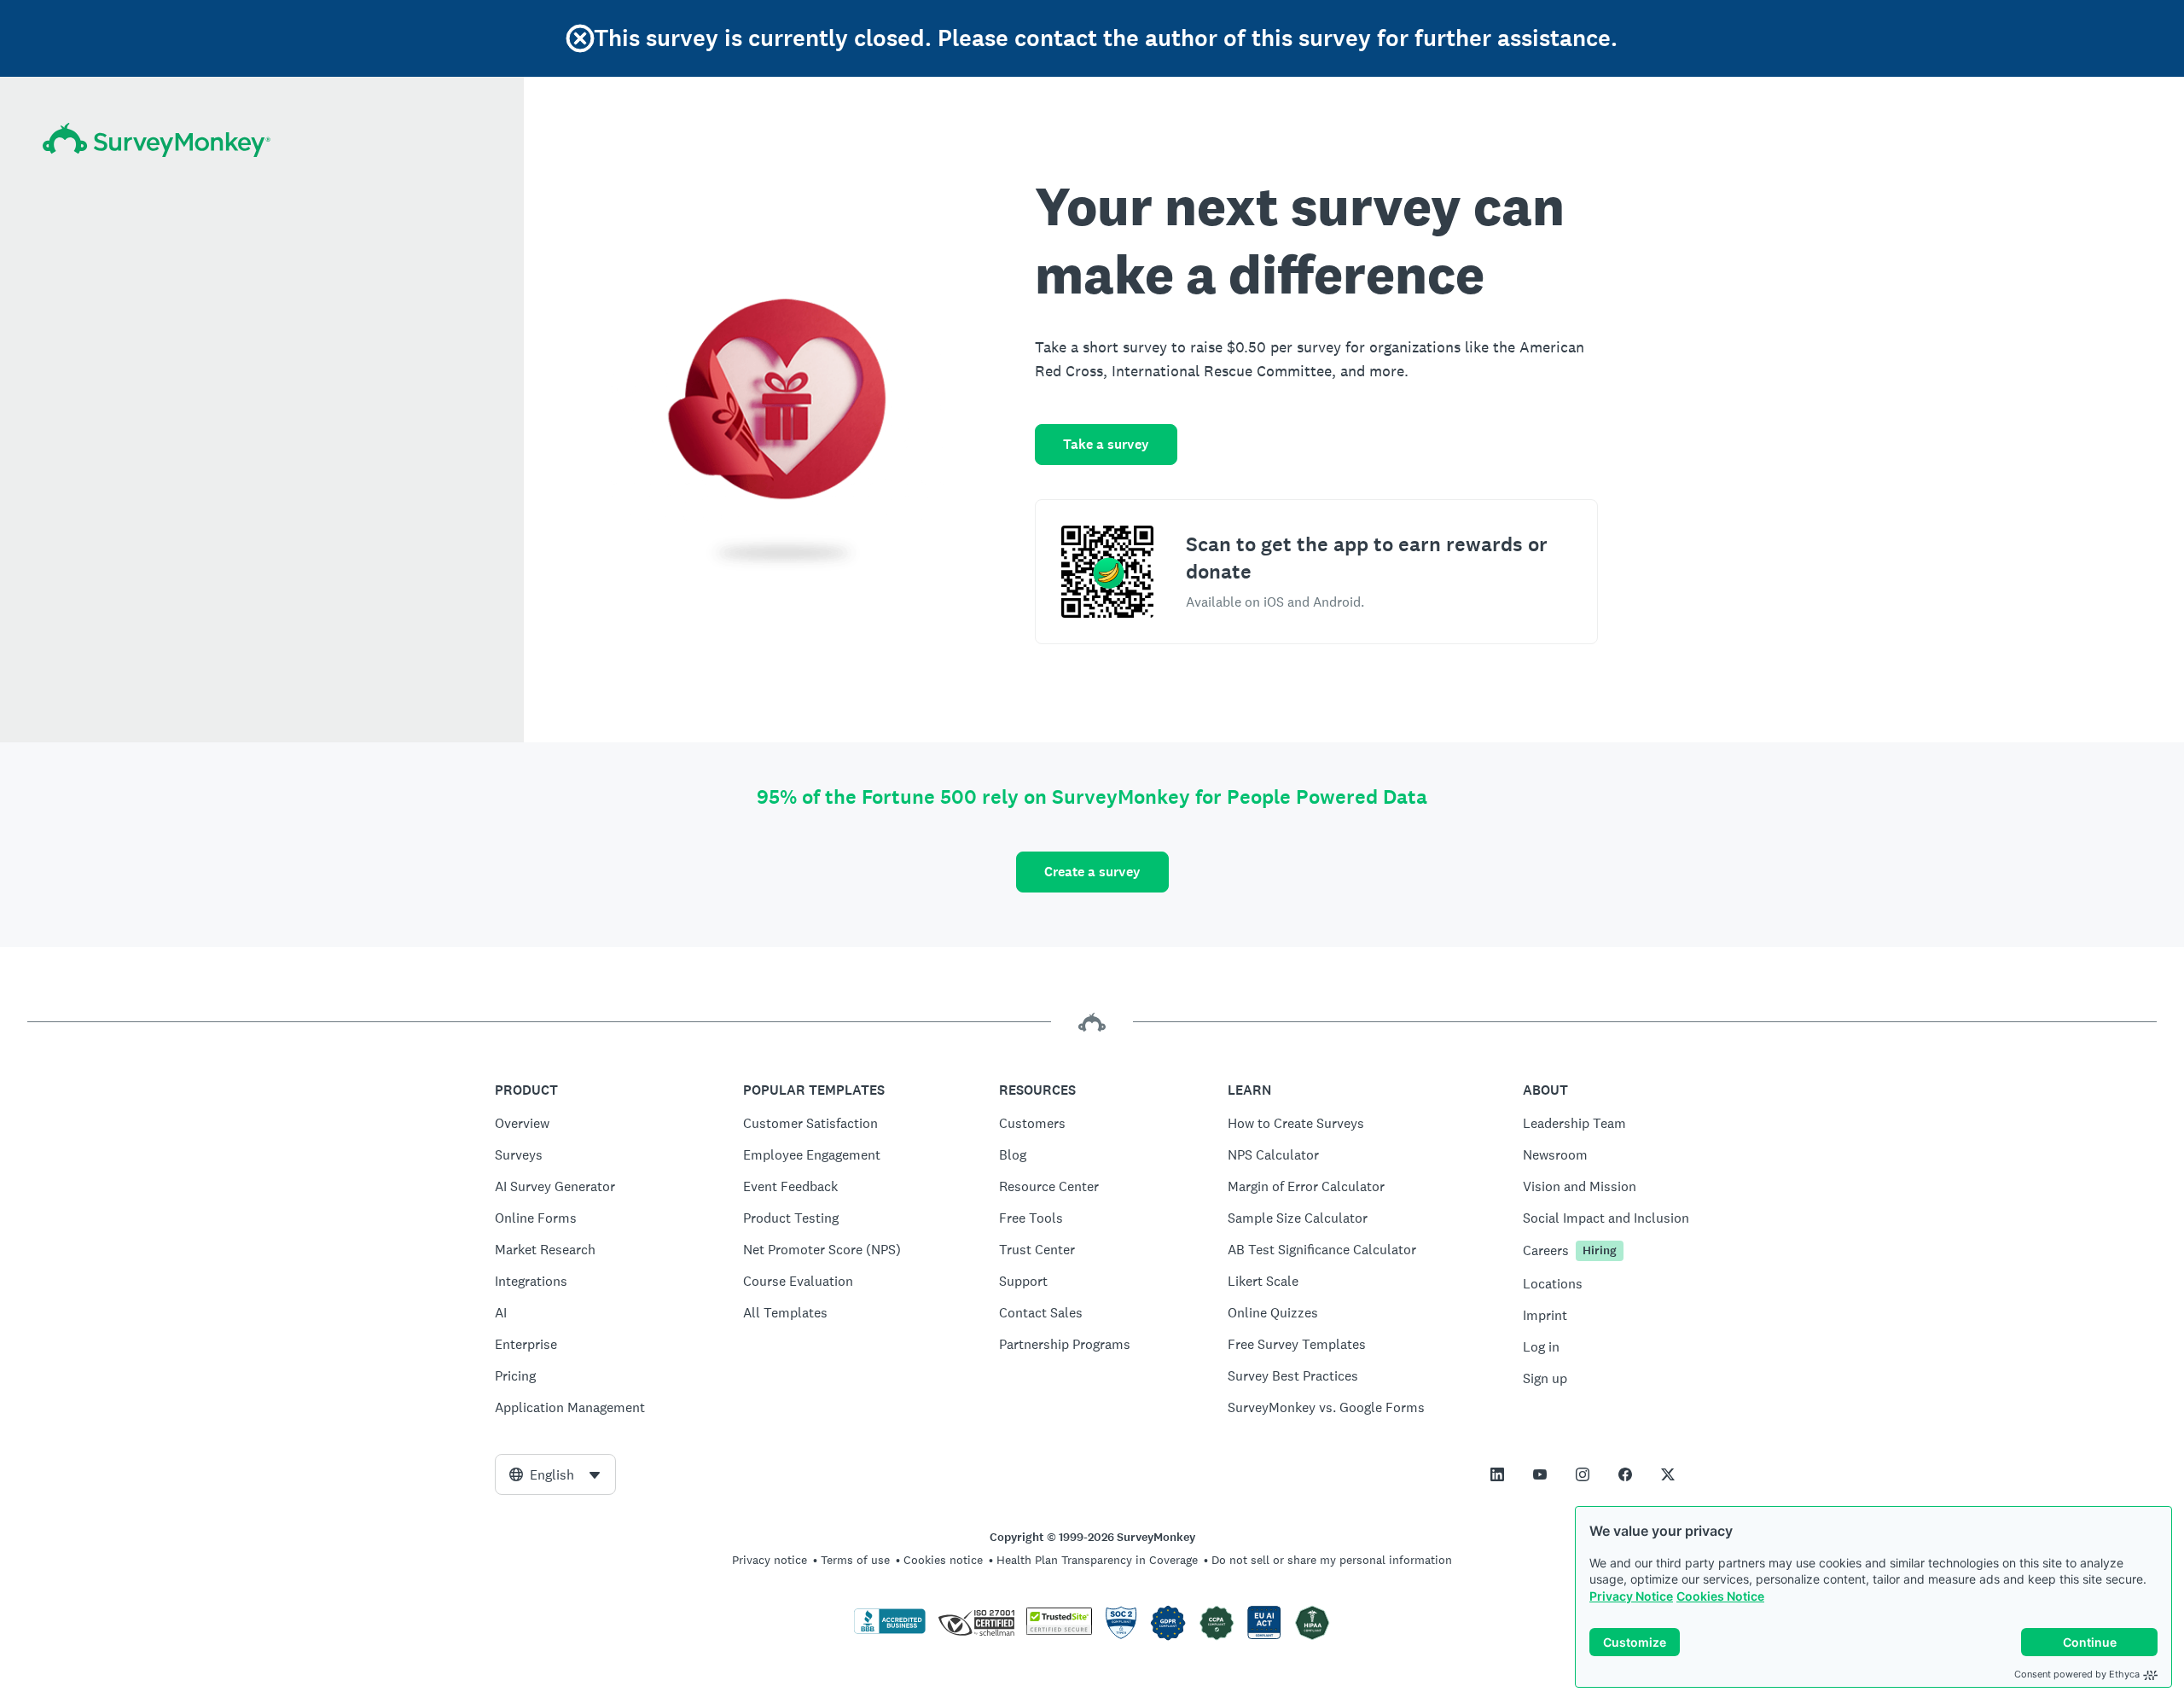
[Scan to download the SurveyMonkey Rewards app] (1107, 572)
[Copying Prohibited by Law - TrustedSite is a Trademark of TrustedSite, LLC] (1059, 1631)
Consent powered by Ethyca (2077, 1674)
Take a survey (1106, 444)
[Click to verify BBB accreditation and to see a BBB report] (890, 1631)
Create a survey (1092, 872)
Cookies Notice (1720, 1596)
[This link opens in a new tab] (1497, 1474)
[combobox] (555, 1474)
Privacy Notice (1631, 1596)
